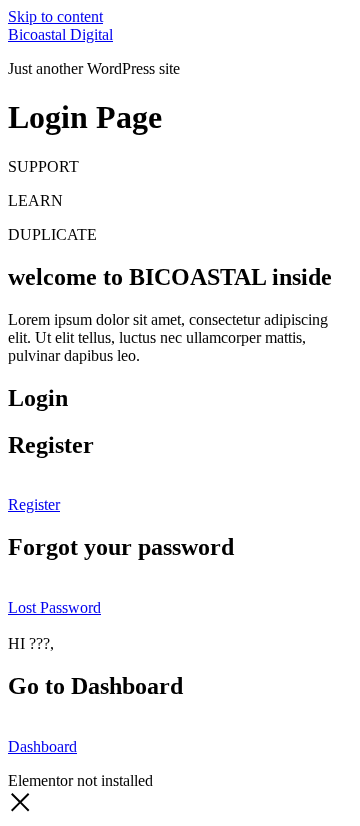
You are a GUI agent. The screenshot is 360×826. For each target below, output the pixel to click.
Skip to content (55, 16)
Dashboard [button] (42, 746)
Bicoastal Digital (60, 34)
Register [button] (34, 504)
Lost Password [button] (54, 607)
